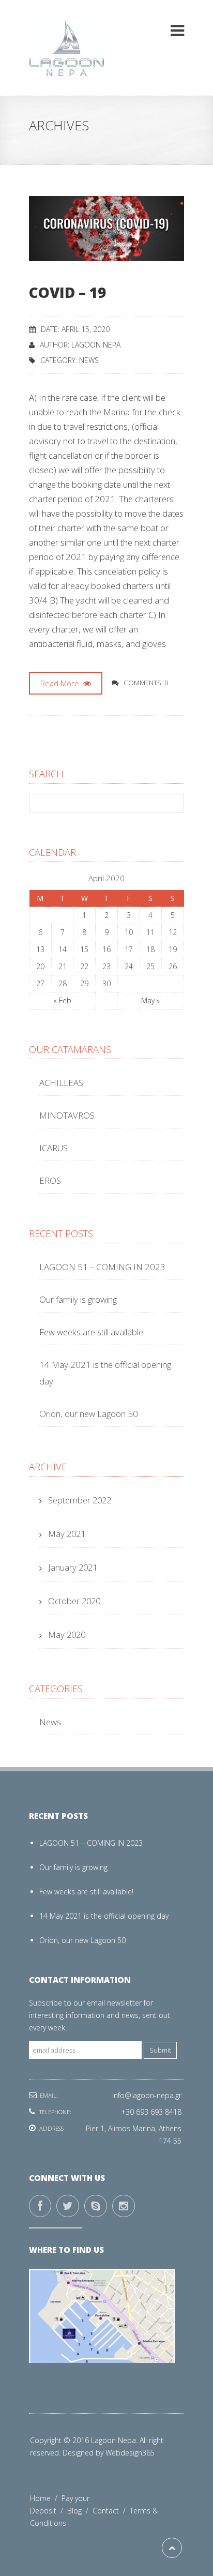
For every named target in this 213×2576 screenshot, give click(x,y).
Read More (61, 683)
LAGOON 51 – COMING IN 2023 (102, 1267)
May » (150, 1000)
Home (46, 2498)
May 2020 (67, 1635)
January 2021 (73, 1567)
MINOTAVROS (67, 1115)
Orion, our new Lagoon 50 (89, 1414)
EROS (50, 1180)
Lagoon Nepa (96, 345)
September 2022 (80, 1500)
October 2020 (74, 1601)
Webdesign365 (130, 2453)
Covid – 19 (67, 292)
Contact (111, 2511)
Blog (80, 2511)
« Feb (62, 1000)
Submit (160, 2050)
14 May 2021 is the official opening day (104, 1916)
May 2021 (67, 1534)
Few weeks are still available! (92, 1332)
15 (84, 949)
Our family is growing (78, 1299)
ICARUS (54, 1148)
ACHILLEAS (61, 1083)
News (89, 360)
